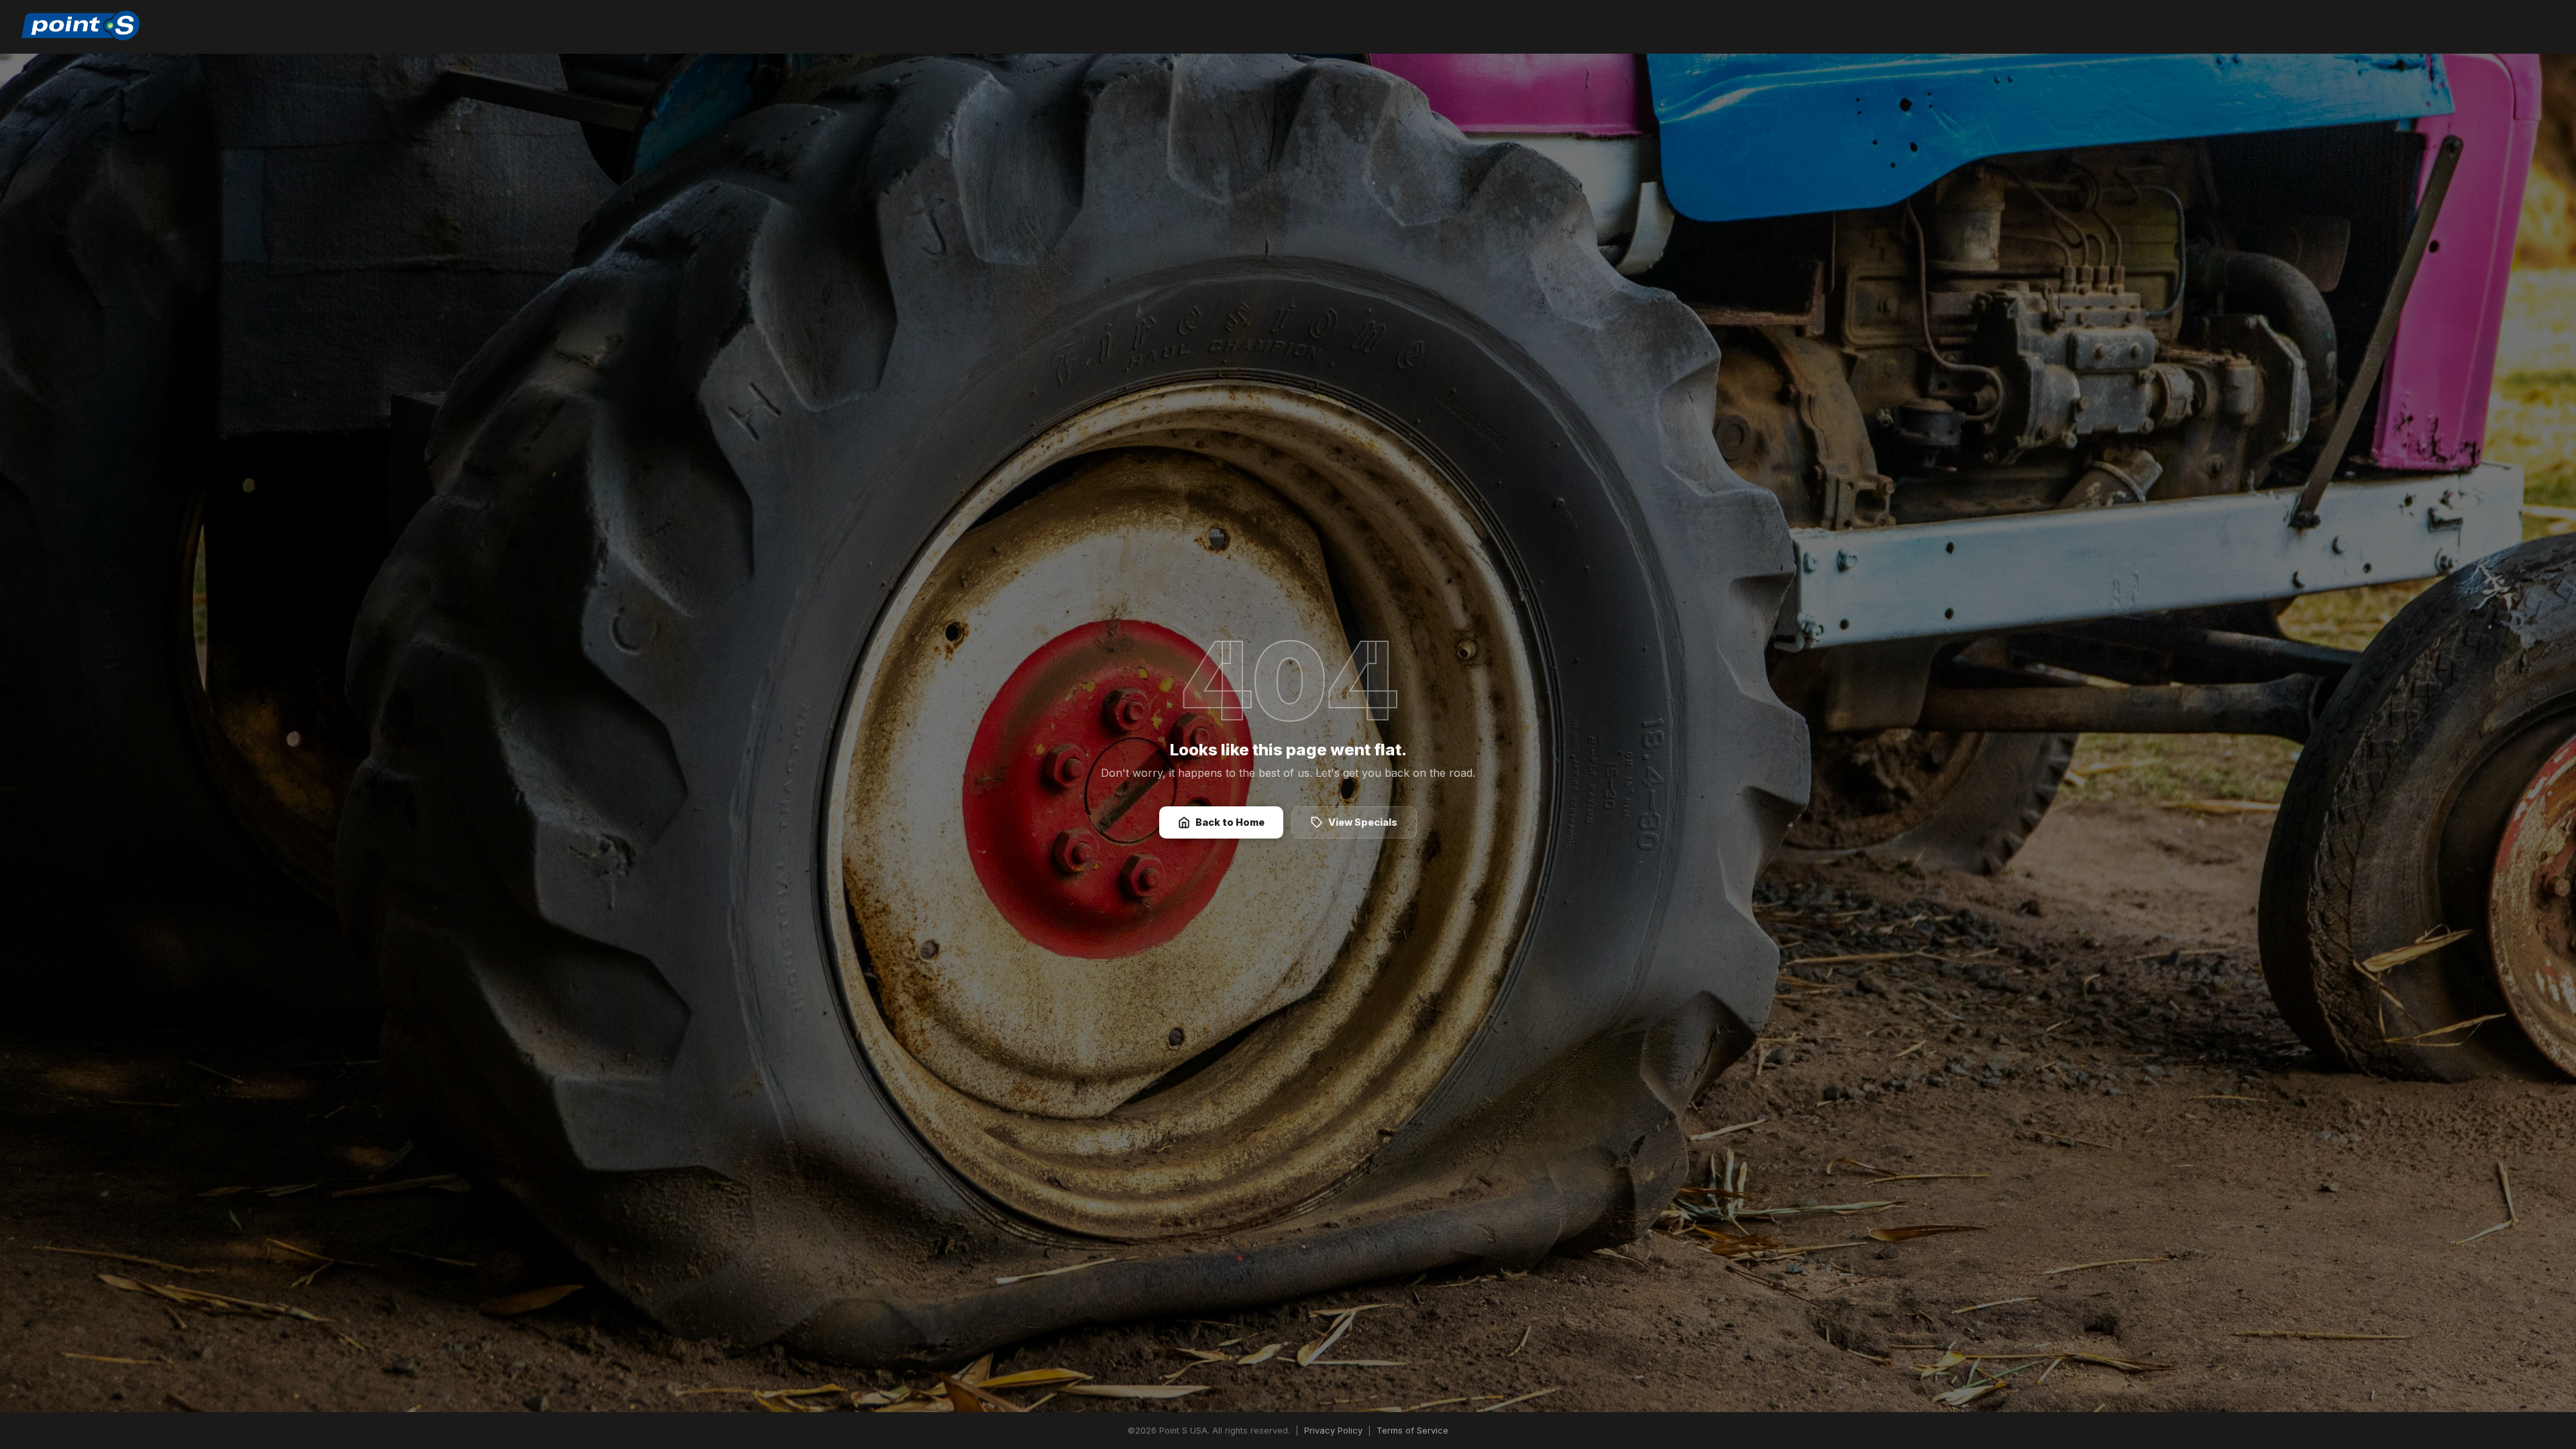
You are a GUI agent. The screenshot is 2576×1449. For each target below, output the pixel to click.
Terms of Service (1412, 1431)
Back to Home (1230, 822)
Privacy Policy (1333, 1431)
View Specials (1363, 822)
